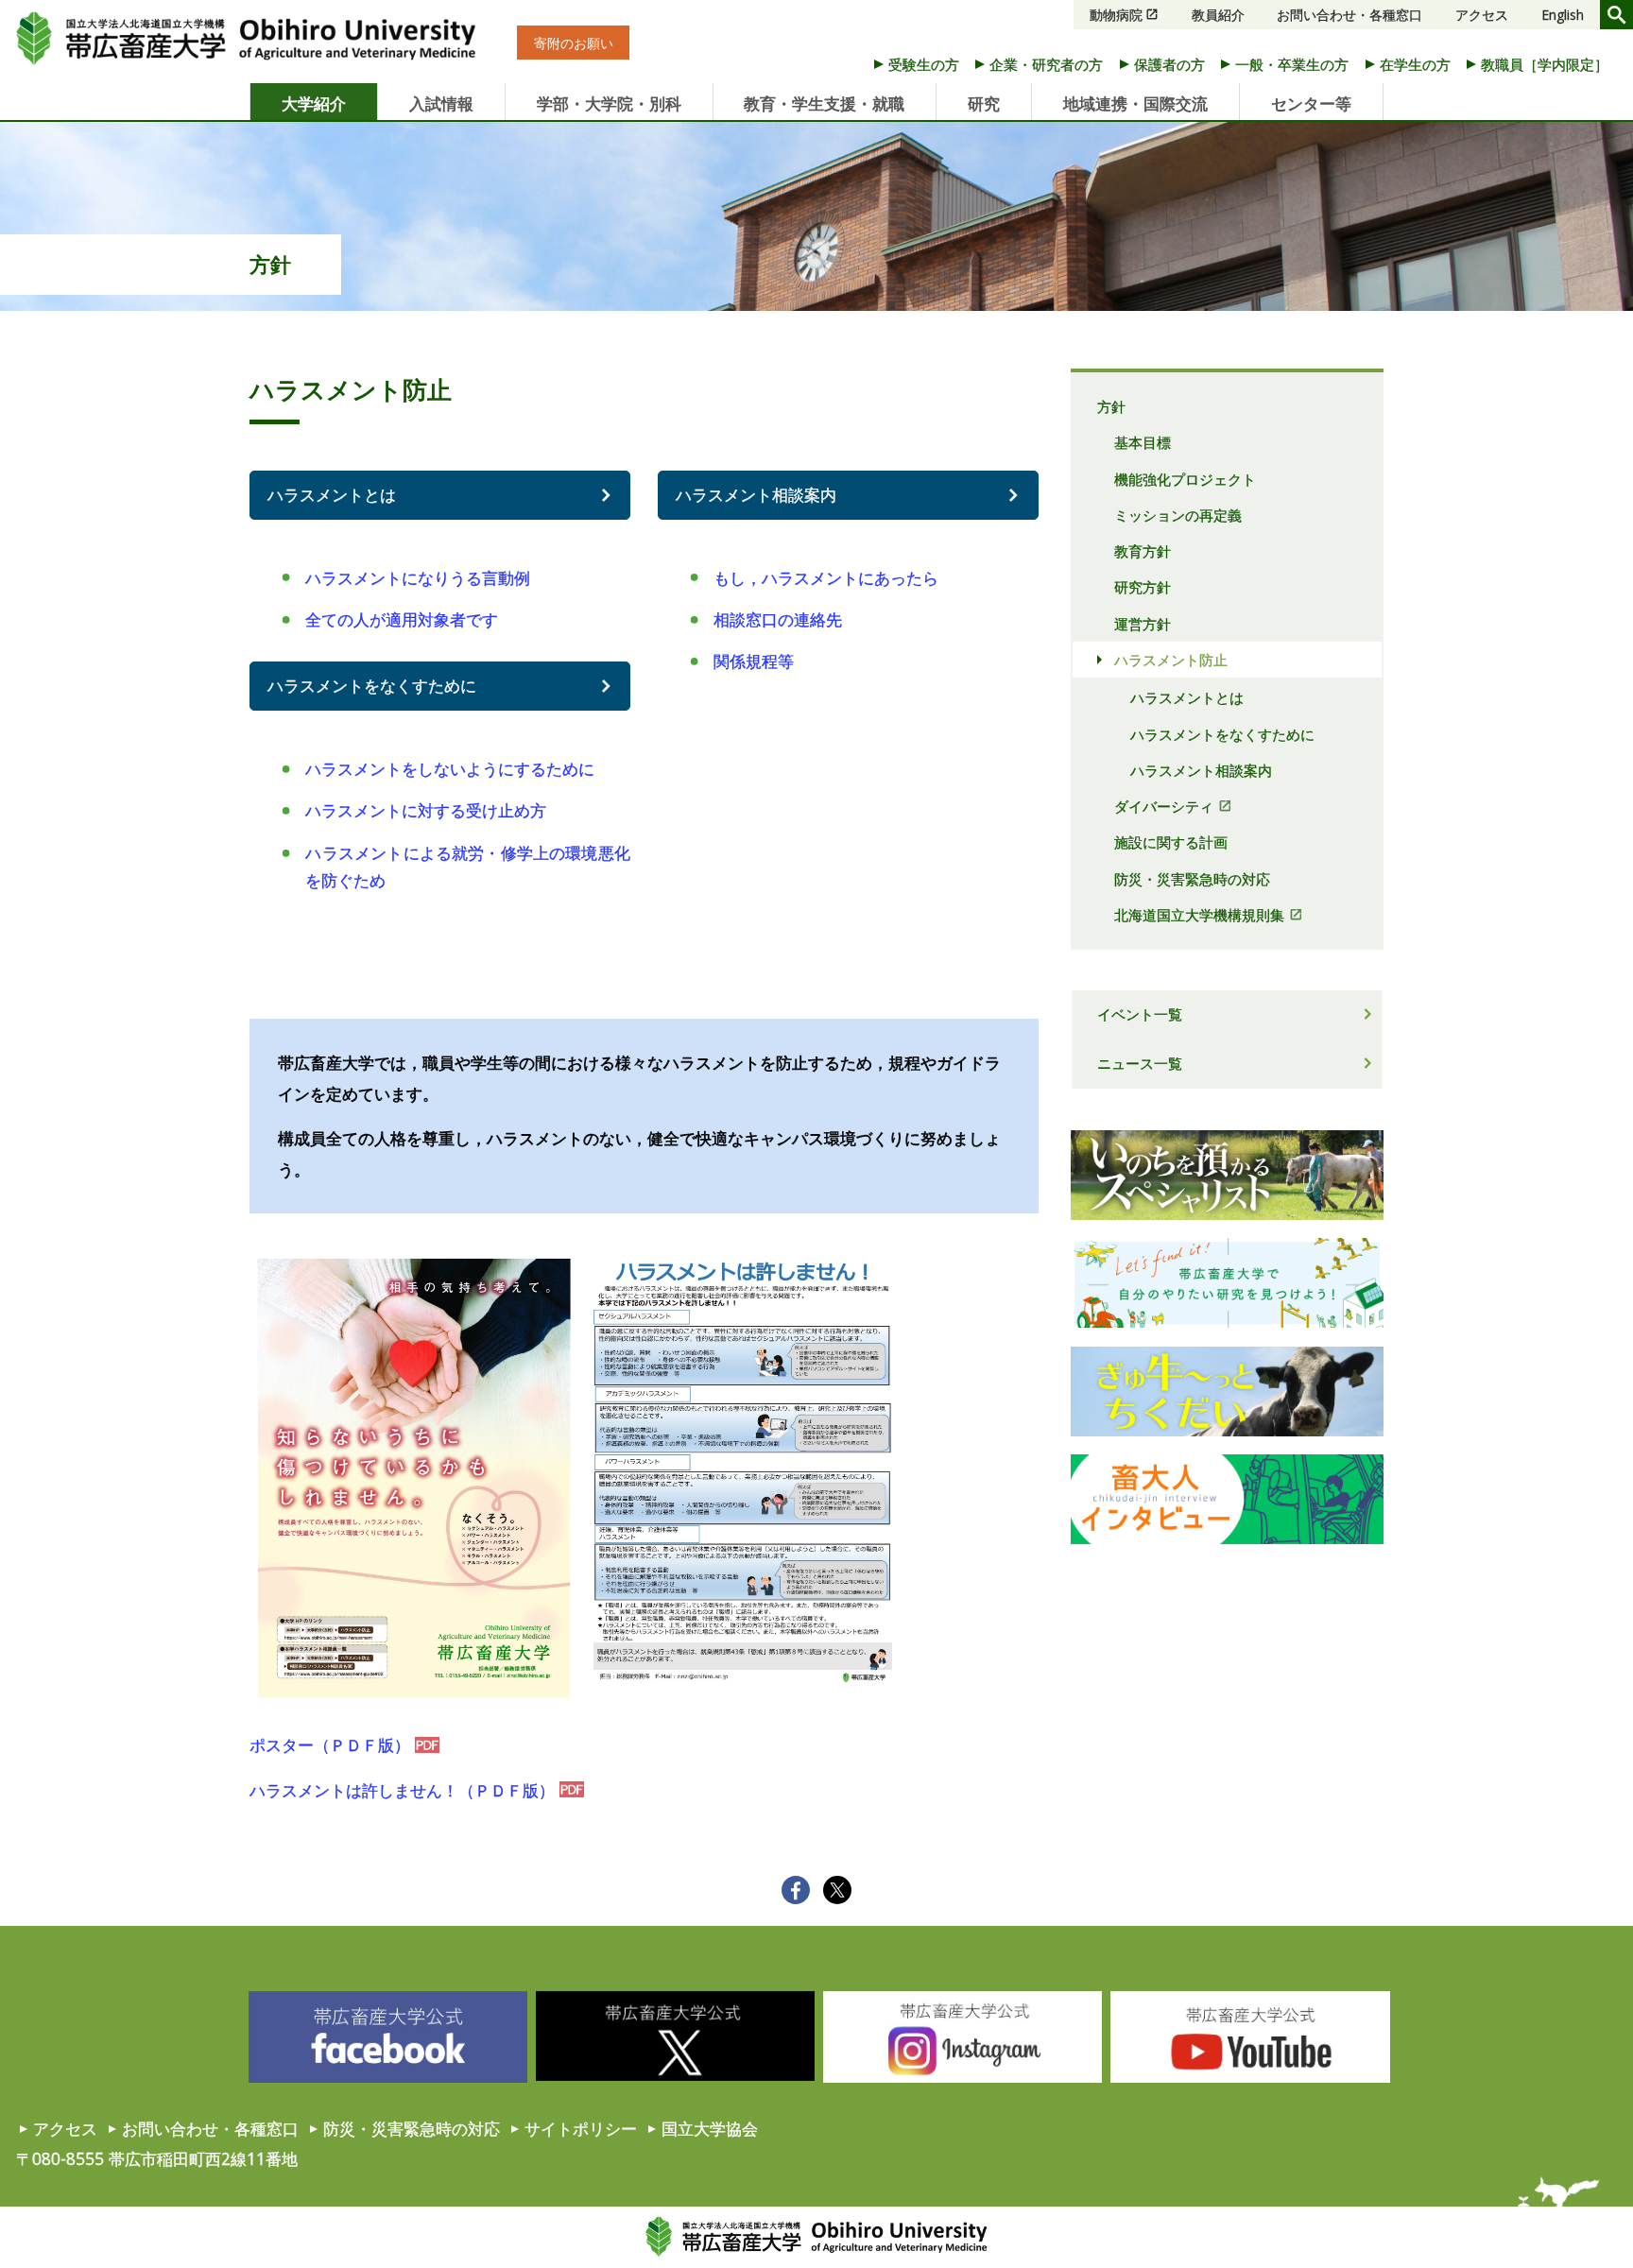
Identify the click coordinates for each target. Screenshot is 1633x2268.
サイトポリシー (581, 2128)
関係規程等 (754, 661)
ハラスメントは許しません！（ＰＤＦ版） (402, 1790)
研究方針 (1143, 587)
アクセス (1482, 15)
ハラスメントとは (332, 494)
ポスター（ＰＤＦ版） (330, 1744)
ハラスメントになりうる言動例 (418, 577)
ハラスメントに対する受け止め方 (426, 810)
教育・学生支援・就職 (824, 103)
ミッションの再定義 (1178, 515)
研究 (984, 103)
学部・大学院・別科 (609, 103)
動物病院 (1116, 15)
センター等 (1311, 103)
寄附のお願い (574, 42)
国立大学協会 (710, 2128)
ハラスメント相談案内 (756, 494)
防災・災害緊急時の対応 (1192, 879)
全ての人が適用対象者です (402, 619)
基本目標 (1143, 442)
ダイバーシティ (1164, 806)
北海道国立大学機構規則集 (1199, 915)
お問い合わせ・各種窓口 (1349, 15)
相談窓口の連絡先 (778, 619)
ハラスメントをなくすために (372, 685)
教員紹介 (1218, 15)
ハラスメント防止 (1171, 660)
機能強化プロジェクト (1185, 479)
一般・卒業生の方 (1292, 64)
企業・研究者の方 (1046, 64)
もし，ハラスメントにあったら (826, 577)
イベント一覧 (1140, 1014)
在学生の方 (1415, 64)
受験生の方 (924, 64)
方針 (270, 264)
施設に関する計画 (1171, 842)
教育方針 (1143, 551)
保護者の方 (1169, 64)
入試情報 (441, 103)
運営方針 (1143, 624)
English (1563, 15)
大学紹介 (314, 103)
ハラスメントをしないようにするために (450, 768)
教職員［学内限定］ (1545, 64)
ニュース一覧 (1140, 1063)
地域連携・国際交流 (1135, 103)
